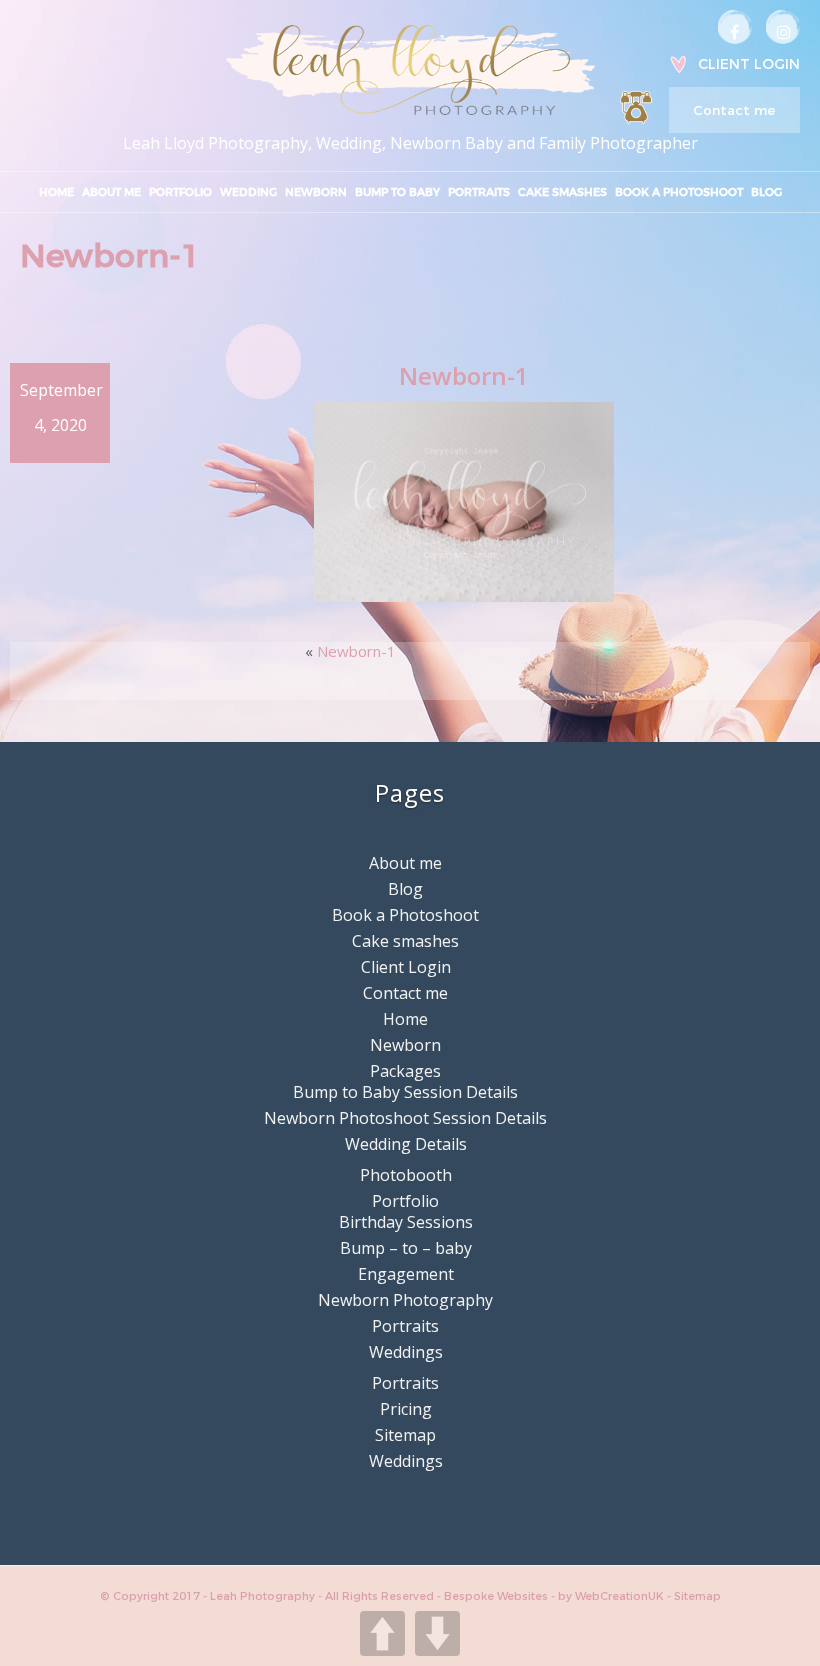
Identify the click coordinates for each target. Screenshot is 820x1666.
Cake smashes (562, 192)
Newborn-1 (356, 651)
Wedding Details (406, 1144)
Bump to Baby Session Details (405, 1092)
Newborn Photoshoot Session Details (405, 1118)
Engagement (406, 1274)
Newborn (316, 192)
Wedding (248, 192)
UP (382, 1633)
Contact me (734, 110)
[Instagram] (783, 27)
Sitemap (405, 1435)
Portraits (479, 192)
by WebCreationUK (612, 1596)
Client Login (749, 64)
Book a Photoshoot (679, 192)
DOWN (437, 1633)
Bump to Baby (397, 192)
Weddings (406, 1352)
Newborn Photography (405, 1300)
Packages (405, 1071)
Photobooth (406, 1175)
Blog (766, 192)
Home (56, 192)
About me (111, 192)
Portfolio (180, 192)
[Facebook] (735, 27)
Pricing (406, 1409)
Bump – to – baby (406, 1248)
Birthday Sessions (406, 1222)
